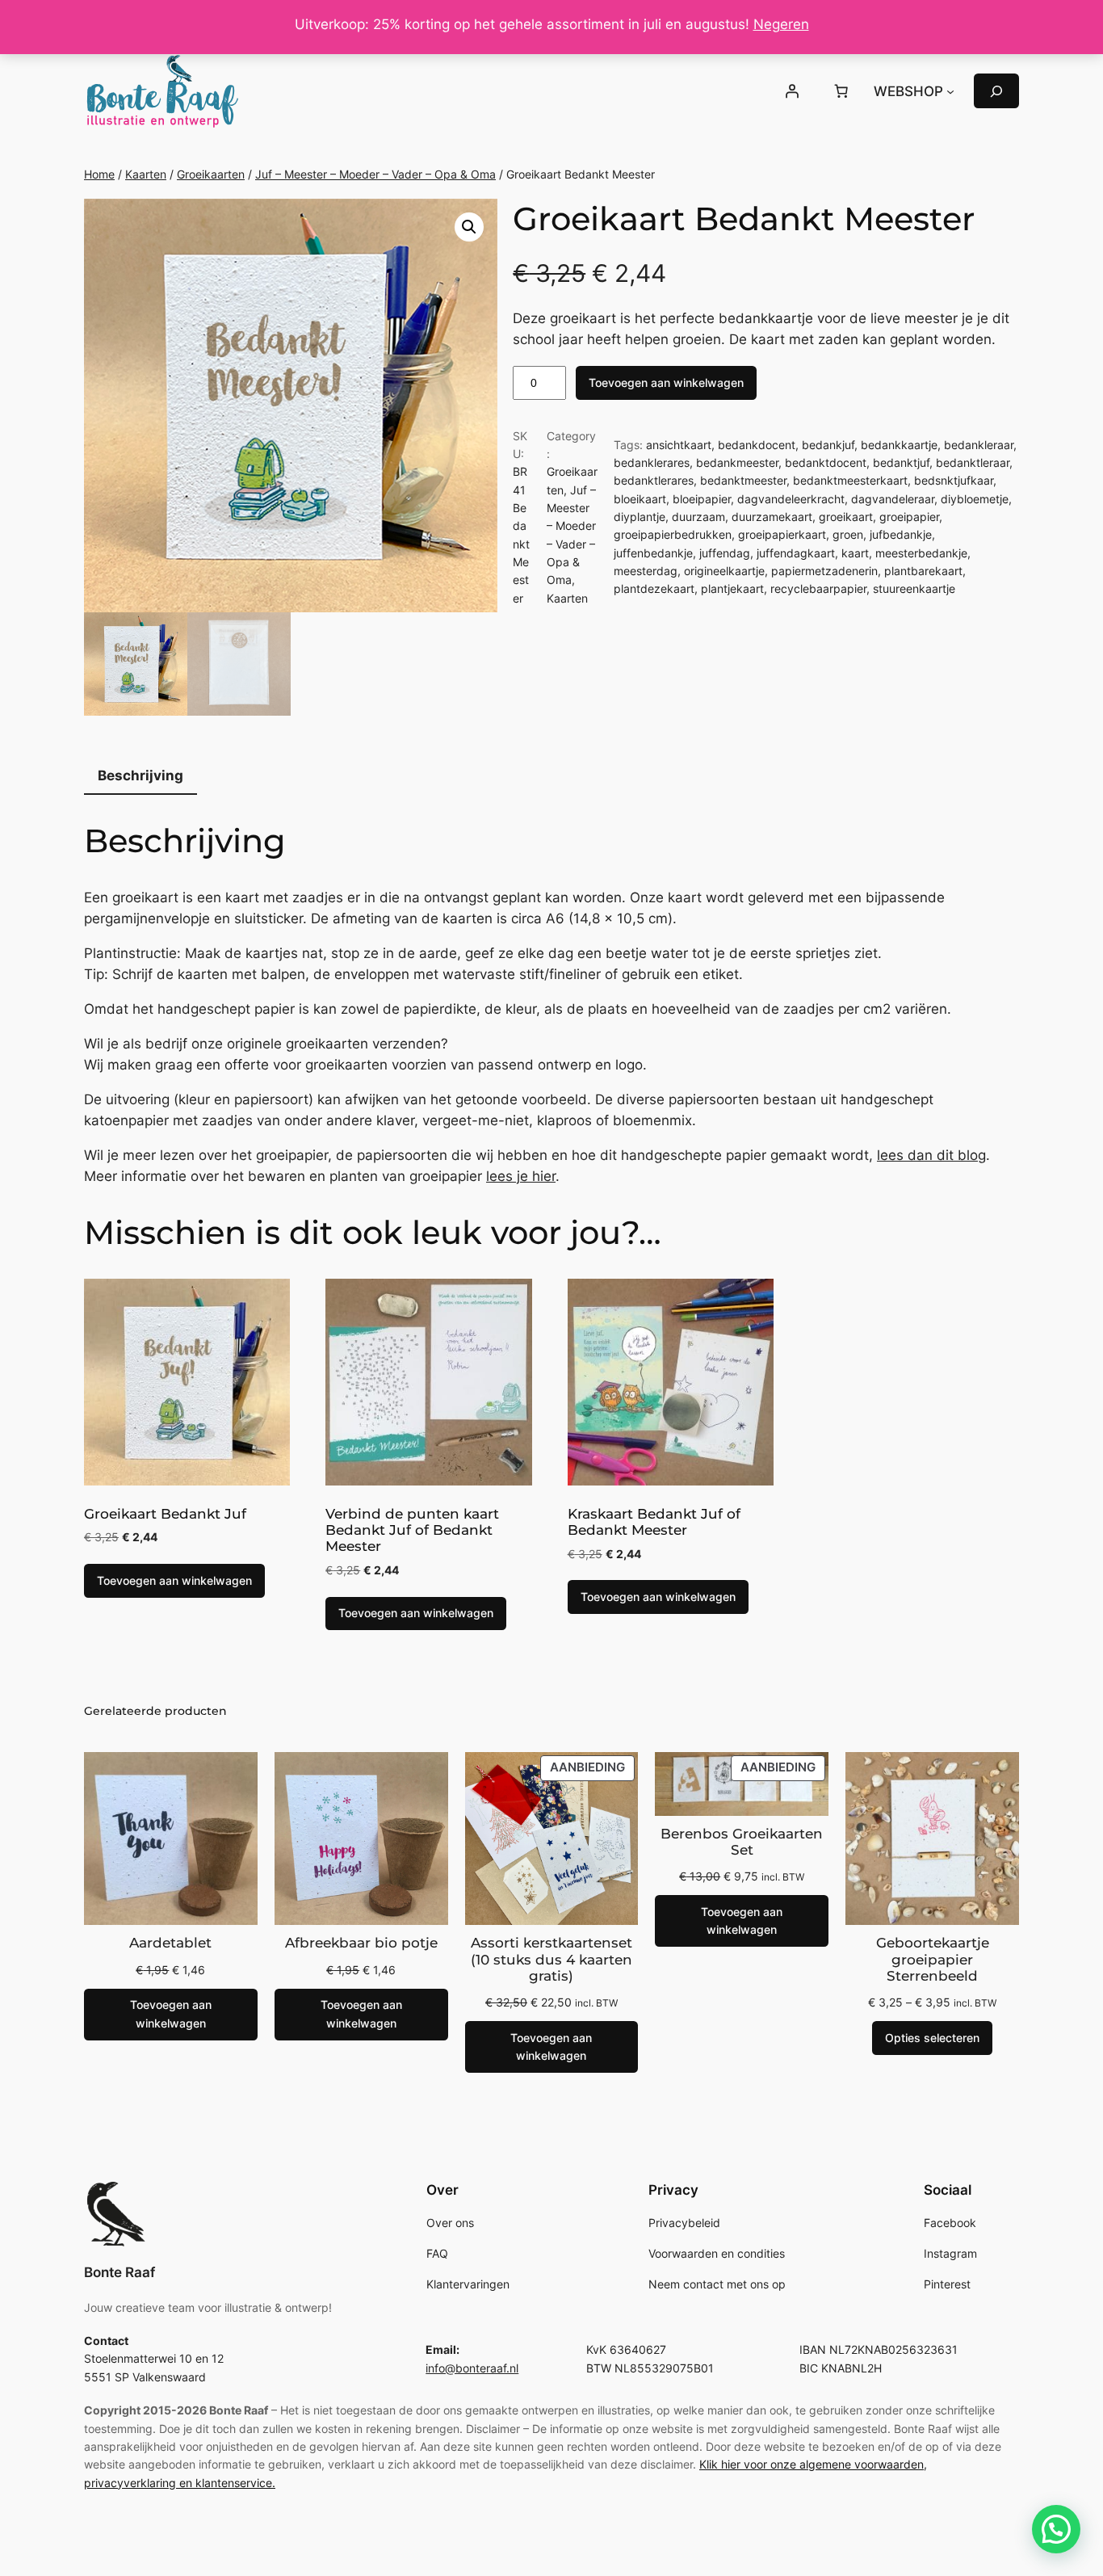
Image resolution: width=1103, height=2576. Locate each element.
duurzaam (698, 517)
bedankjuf (828, 445)
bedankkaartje (899, 445)
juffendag (725, 553)
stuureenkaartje (914, 588)
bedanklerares (652, 462)
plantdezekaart (654, 588)
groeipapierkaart (782, 534)
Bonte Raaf (120, 2272)
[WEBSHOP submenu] (950, 91)
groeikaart (846, 517)
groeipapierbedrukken (673, 534)
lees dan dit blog (931, 1155)
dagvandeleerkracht (791, 499)
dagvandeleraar (893, 499)
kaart (855, 553)
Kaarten (146, 174)
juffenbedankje (653, 553)
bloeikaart (640, 499)
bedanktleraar (973, 462)
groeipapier (909, 517)
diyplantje (640, 517)
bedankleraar (979, 445)
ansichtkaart (679, 445)
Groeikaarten (211, 174)
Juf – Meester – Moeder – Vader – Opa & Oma (375, 174)
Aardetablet (170, 1943)
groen (848, 534)
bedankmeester (737, 462)
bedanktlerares (654, 480)
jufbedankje (901, 534)
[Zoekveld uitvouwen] (996, 91)
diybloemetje (975, 499)
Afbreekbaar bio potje (361, 1943)
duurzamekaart (772, 517)
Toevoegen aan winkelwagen (666, 382)
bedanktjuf (901, 462)
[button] (469, 227)
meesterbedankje (921, 553)
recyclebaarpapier (818, 588)
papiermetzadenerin (824, 571)
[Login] (791, 91)
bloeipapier (702, 499)
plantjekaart (732, 588)
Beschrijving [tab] (140, 775)
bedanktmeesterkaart (850, 480)
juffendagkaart (796, 553)
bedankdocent (757, 445)
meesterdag (646, 571)
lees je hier (521, 1176)
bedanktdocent (826, 462)
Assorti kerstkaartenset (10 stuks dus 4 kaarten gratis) (551, 1959)
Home (99, 174)
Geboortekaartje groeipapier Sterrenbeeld (933, 1959)
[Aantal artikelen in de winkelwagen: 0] (841, 91)
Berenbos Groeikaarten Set (742, 1842)
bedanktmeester (743, 480)
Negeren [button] (781, 24)
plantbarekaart (923, 571)
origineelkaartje (724, 571)
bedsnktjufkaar (954, 480)
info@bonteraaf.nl (472, 2368)
